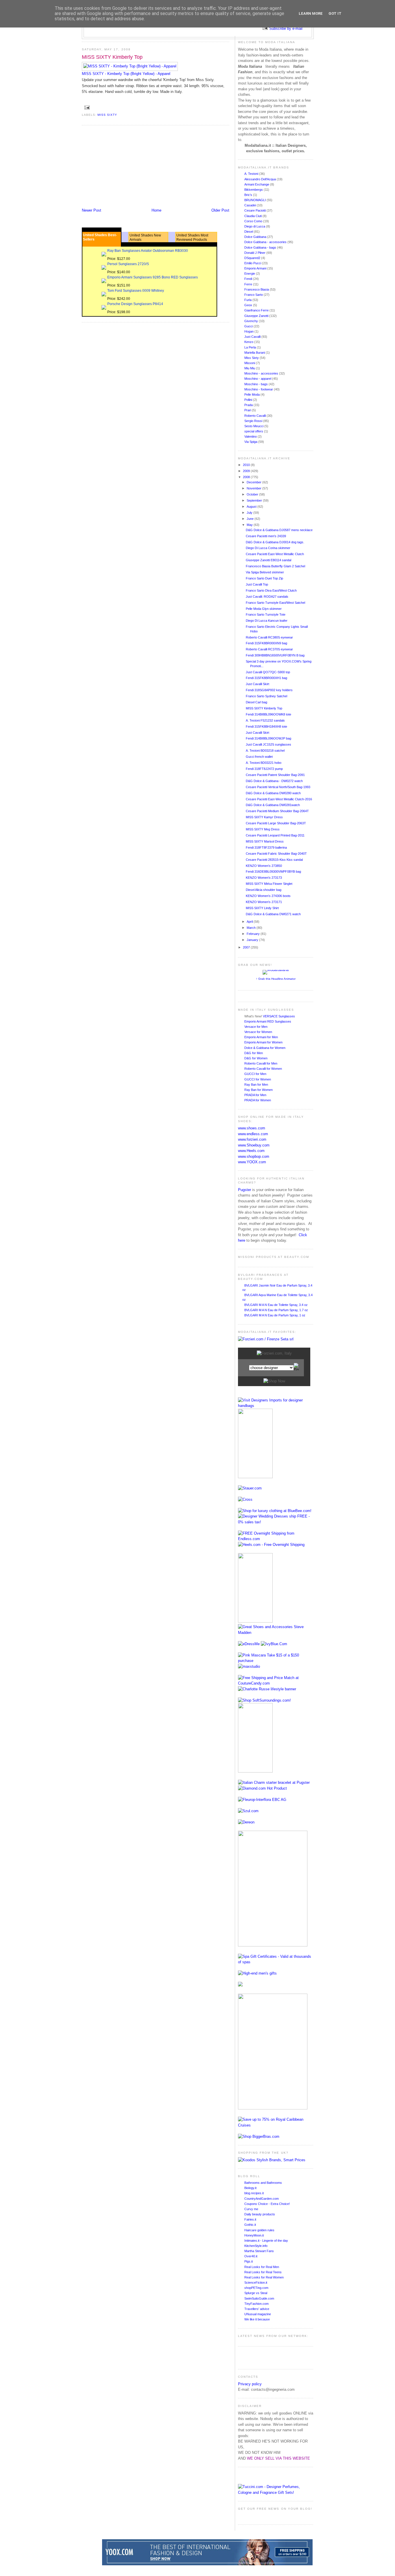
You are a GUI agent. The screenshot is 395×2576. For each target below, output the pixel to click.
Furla (248, 300)
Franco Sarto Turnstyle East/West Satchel (275, 603)
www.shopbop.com (254, 1156)
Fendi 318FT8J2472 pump (264, 769)
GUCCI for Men (255, 1074)
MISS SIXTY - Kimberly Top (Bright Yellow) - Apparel (126, 74)
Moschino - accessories (262, 373)
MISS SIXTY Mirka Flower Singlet (269, 884)
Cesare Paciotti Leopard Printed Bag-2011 (275, 835)
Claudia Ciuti (253, 216)
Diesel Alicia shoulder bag (264, 890)
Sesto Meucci (254, 426)
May (250, 525)
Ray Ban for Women (259, 1090)
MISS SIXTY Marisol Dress (265, 841)
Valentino (251, 436)
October (253, 494)
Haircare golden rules (259, 2230)
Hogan (249, 331)
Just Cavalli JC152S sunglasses (268, 744)
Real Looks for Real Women (264, 2277)
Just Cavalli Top (257, 584)
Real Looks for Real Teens (263, 2272)
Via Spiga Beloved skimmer (265, 572)
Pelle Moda (252, 395)
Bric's (249, 195)
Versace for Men (256, 1027)
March (252, 928)
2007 (247, 947)
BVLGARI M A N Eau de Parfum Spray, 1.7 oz (276, 1310)
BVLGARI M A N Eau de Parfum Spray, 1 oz (275, 1315)
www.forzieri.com (252, 1139)
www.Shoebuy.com (254, 1145)
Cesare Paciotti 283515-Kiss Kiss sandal (274, 860)
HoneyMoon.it (254, 2235)
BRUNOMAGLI (255, 200)
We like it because (257, 2319)
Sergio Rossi (254, 421)
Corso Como (254, 221)
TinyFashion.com (256, 2304)
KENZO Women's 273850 (264, 866)
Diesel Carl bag (256, 702)
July (250, 513)
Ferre (249, 284)
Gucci (249, 326)
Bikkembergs (254, 190)
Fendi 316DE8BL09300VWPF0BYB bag (273, 871)
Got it (335, 13)
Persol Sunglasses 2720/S (128, 264)
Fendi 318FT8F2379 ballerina (266, 847)
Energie (250, 274)
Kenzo (249, 342)
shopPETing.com (256, 2288)
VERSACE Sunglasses (279, 1016)
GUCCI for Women (258, 1079)
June (251, 519)
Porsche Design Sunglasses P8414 (135, 304)
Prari (248, 410)
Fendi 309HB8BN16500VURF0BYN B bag (275, 655)
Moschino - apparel (258, 379)
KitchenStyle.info (256, 2246)
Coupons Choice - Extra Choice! (267, 2204)
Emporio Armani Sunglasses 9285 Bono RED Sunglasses (153, 277)
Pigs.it (249, 2261)
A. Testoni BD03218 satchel (265, 751)
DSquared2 (253, 258)
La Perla (251, 347)
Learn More (311, 13)
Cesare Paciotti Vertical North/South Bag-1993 (278, 787)
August (252, 507)
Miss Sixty (107, 115)
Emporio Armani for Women (263, 1042)
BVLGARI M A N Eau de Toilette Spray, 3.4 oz (276, 1305)
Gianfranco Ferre (257, 310)
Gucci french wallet (259, 757)
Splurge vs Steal (256, 2293)
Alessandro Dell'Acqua (261, 179)
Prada (249, 405)
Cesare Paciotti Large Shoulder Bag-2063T (276, 823)
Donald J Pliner (255, 253)
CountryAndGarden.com (262, 2199)
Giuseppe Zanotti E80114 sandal (268, 560)
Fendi (249, 279)
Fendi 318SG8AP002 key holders (269, 690)
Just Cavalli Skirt (258, 684)
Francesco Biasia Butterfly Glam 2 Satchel (275, 566)
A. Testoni (252, 174)
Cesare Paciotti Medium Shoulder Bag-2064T (277, 811)
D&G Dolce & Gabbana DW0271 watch (273, 914)
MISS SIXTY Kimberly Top (112, 57)
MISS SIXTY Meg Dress (263, 829)
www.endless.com (253, 1134)
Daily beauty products (260, 2214)
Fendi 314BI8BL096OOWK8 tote (268, 714)
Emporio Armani (256, 268)
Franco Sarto (254, 295)
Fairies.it (250, 2219)
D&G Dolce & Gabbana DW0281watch (273, 805)
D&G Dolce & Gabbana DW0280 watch (273, 793)
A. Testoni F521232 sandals (265, 720)
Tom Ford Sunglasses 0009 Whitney (136, 291)
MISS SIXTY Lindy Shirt (262, 908)
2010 (247, 465)
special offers (254, 431)
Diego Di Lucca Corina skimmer (268, 548)
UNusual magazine (258, 2314)
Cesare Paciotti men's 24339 (266, 536)
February (254, 934)
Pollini (249, 400)
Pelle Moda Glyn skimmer (264, 609)
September (255, 500)
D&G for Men (254, 1053)
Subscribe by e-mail (286, 29)
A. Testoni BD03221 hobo (264, 763)
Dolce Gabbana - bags (261, 247)
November (254, 488)
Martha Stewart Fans (259, 2251)
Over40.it (251, 2256)
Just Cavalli (253, 337)
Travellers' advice (257, 2309)
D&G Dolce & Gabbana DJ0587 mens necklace (279, 530)
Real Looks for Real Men (262, 2267)
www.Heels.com (251, 1151)
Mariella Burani (255, 353)
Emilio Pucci (253, 263)
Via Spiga (251, 442)
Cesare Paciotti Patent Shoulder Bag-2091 (275, 775)
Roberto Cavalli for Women (263, 1069)
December (254, 482)
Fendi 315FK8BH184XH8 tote (266, 726)
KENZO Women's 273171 (264, 902)
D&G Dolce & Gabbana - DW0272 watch (274, 781)
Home (156, 210)
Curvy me (251, 2209)
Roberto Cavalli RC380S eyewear (269, 637)
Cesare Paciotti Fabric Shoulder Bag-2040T (276, 854)
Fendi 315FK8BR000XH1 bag (266, 678)
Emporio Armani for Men (261, 1037)
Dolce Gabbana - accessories (266, 242)
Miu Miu (250, 368)
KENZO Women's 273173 (264, 878)
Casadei (251, 205)
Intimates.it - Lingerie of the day (266, 2241)
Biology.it (250, 2188)
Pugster (244, 1190)
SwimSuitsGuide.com (259, 2298)
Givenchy (252, 321)
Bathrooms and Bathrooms (263, 2183)
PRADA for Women (258, 1100)
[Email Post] (86, 107)
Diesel (249, 232)
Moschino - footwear (259, 389)
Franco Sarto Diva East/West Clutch (271, 590)
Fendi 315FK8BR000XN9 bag (266, 643)
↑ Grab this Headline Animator (276, 979)
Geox (249, 305)
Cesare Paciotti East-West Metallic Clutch (275, 554)
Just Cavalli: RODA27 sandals (267, 597)
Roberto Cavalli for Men (261, 1063)
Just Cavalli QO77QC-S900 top (268, 672)
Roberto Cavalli (255, 416)
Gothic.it (250, 2225)
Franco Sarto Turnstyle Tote (266, 614)
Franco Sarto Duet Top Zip (264, 578)
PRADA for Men (255, 1095)
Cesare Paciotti (255, 210)
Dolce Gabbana (256, 237)
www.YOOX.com (252, 1162)
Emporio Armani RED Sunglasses (268, 1021)
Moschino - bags (256, 384)
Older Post (220, 210)
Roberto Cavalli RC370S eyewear (269, 649)
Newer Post (92, 210)
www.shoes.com (252, 1128)
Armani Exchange (257, 184)
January (253, 940)
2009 (247, 471)
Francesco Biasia (257, 289)
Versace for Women (258, 1032)
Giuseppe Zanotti (257, 316)
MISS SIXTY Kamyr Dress (264, 817)
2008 (247, 477)
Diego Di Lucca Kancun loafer (267, 621)
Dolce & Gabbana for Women (265, 1048)
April (250, 922)
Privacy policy (250, 2384)
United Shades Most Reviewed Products (192, 237)
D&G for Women (256, 1058)
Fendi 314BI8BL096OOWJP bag (268, 738)
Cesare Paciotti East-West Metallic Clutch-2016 (279, 799)
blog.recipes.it (254, 2193)
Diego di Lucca (255, 226)
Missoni (250, 363)
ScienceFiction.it (256, 2283)
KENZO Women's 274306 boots (268, 896)
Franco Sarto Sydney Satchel (266, 696)
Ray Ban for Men (256, 1085)
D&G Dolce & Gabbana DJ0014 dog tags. (275, 542)
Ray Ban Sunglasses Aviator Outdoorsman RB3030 (148, 251)
